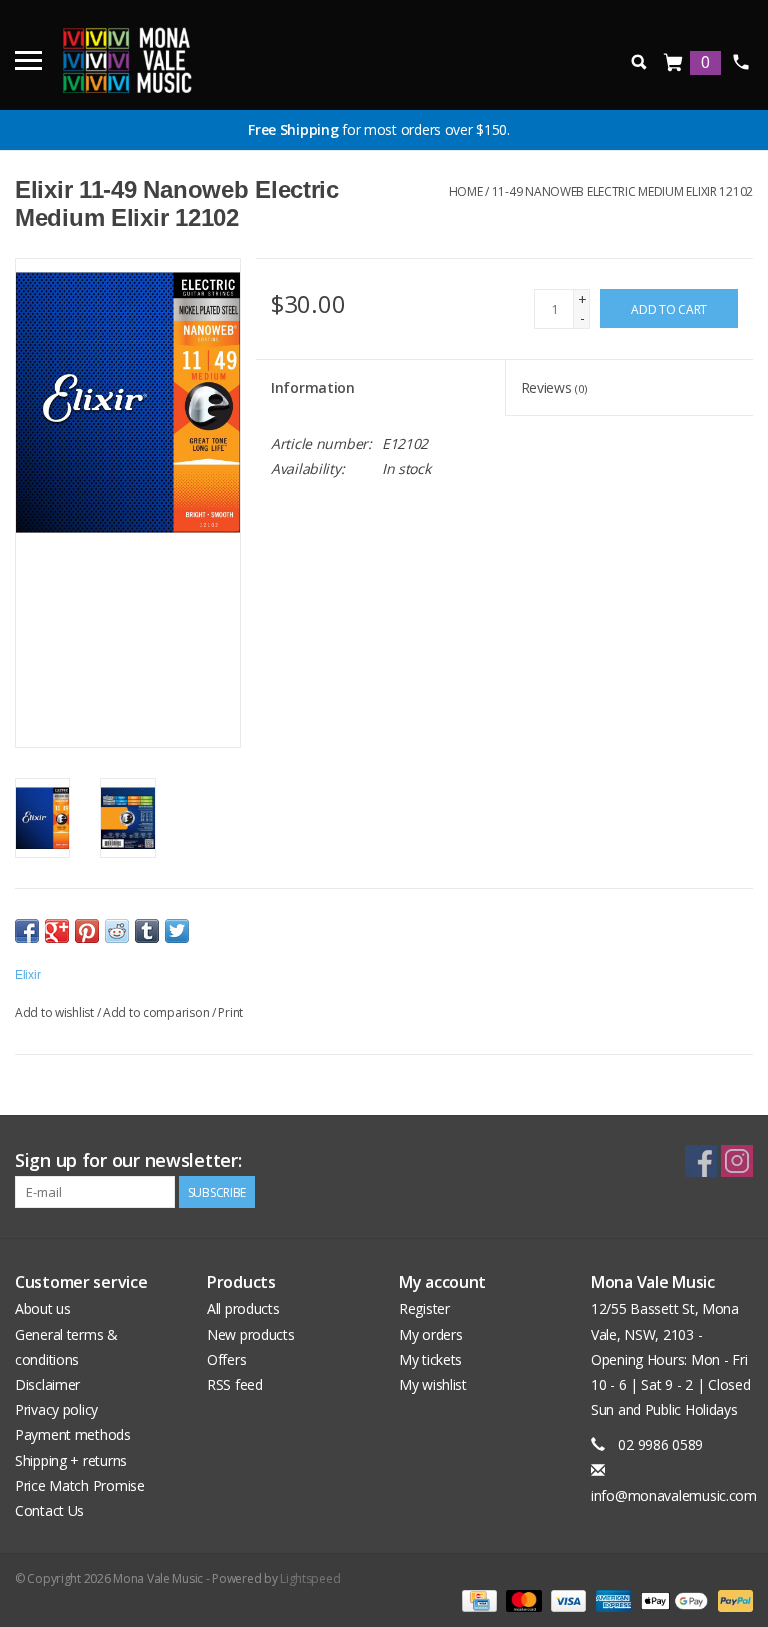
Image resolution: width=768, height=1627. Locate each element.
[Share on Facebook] (27, 931)
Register (424, 1308)
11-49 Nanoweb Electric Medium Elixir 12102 (622, 191)
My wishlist (433, 1384)
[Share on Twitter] (177, 931)
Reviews (554, 387)
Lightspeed (310, 1578)
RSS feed (235, 1384)
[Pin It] (87, 931)
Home (466, 191)
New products (251, 1334)
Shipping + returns (71, 1460)
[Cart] (674, 63)
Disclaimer (47, 1384)
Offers (226, 1359)
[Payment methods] (477, 1599)
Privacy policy (56, 1409)
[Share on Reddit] (117, 931)
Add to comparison (157, 1012)
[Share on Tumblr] (147, 931)
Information (313, 387)
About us (43, 1308)
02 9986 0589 (740, 62)
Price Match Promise (80, 1485)
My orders (430, 1334)
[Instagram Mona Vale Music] (737, 1161)
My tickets (430, 1359)
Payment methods (73, 1434)
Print (230, 1012)
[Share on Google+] (57, 931)
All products (243, 1308)
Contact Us (49, 1510)
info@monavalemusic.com (674, 1495)
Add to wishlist (54, 1012)
